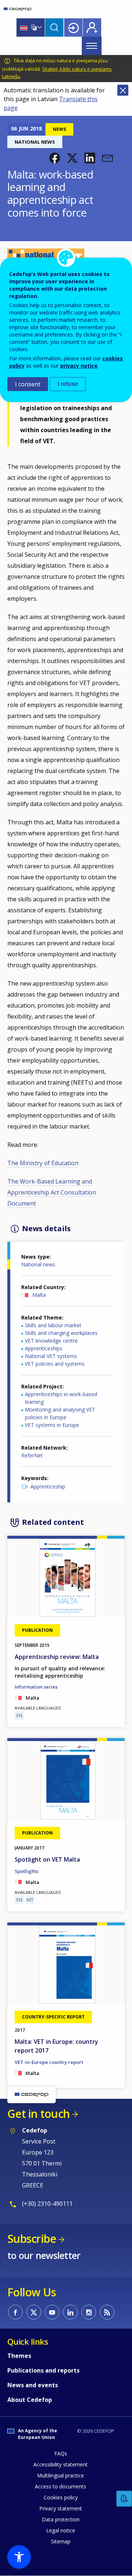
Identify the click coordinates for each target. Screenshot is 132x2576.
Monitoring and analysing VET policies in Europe (60, 1413)
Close (123, 90)
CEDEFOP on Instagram (89, 2312)
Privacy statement (61, 2508)
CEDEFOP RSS (107, 2312)
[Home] (18, 9)
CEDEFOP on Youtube (52, 2312)
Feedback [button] (124, 2499)
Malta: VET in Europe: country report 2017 (56, 2046)
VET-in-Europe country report (49, 2062)
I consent (28, 384)
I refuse (68, 384)
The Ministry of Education (43, 1163)
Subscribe (32, 2239)
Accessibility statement (60, 2464)
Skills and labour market (53, 1325)
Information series (36, 1687)
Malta (39, 1295)
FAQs (61, 2453)
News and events (33, 2385)
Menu (92, 46)
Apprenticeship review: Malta (57, 1657)
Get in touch (38, 2114)
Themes (19, 2356)
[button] (55, 158)
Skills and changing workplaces (61, 1333)
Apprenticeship (48, 1486)
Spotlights (27, 1871)
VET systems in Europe (52, 1425)
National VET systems (51, 1356)
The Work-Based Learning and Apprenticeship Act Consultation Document (52, 1192)
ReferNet (32, 1455)
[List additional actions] (39, 27)
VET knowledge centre (51, 1341)
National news (38, 1264)
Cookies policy (61, 2497)
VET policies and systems (55, 1364)
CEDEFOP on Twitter (34, 2312)
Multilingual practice (60, 2475)
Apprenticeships (44, 1348)
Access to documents (60, 2486)
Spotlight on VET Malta (47, 1859)
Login (73, 27)
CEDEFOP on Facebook (15, 2312)
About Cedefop (30, 2400)
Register (92, 27)
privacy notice (79, 366)
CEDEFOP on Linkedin (70, 2312)
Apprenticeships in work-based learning (61, 1398)
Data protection (61, 2519)
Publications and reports (43, 2370)
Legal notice (61, 2530)
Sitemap (61, 2541)
